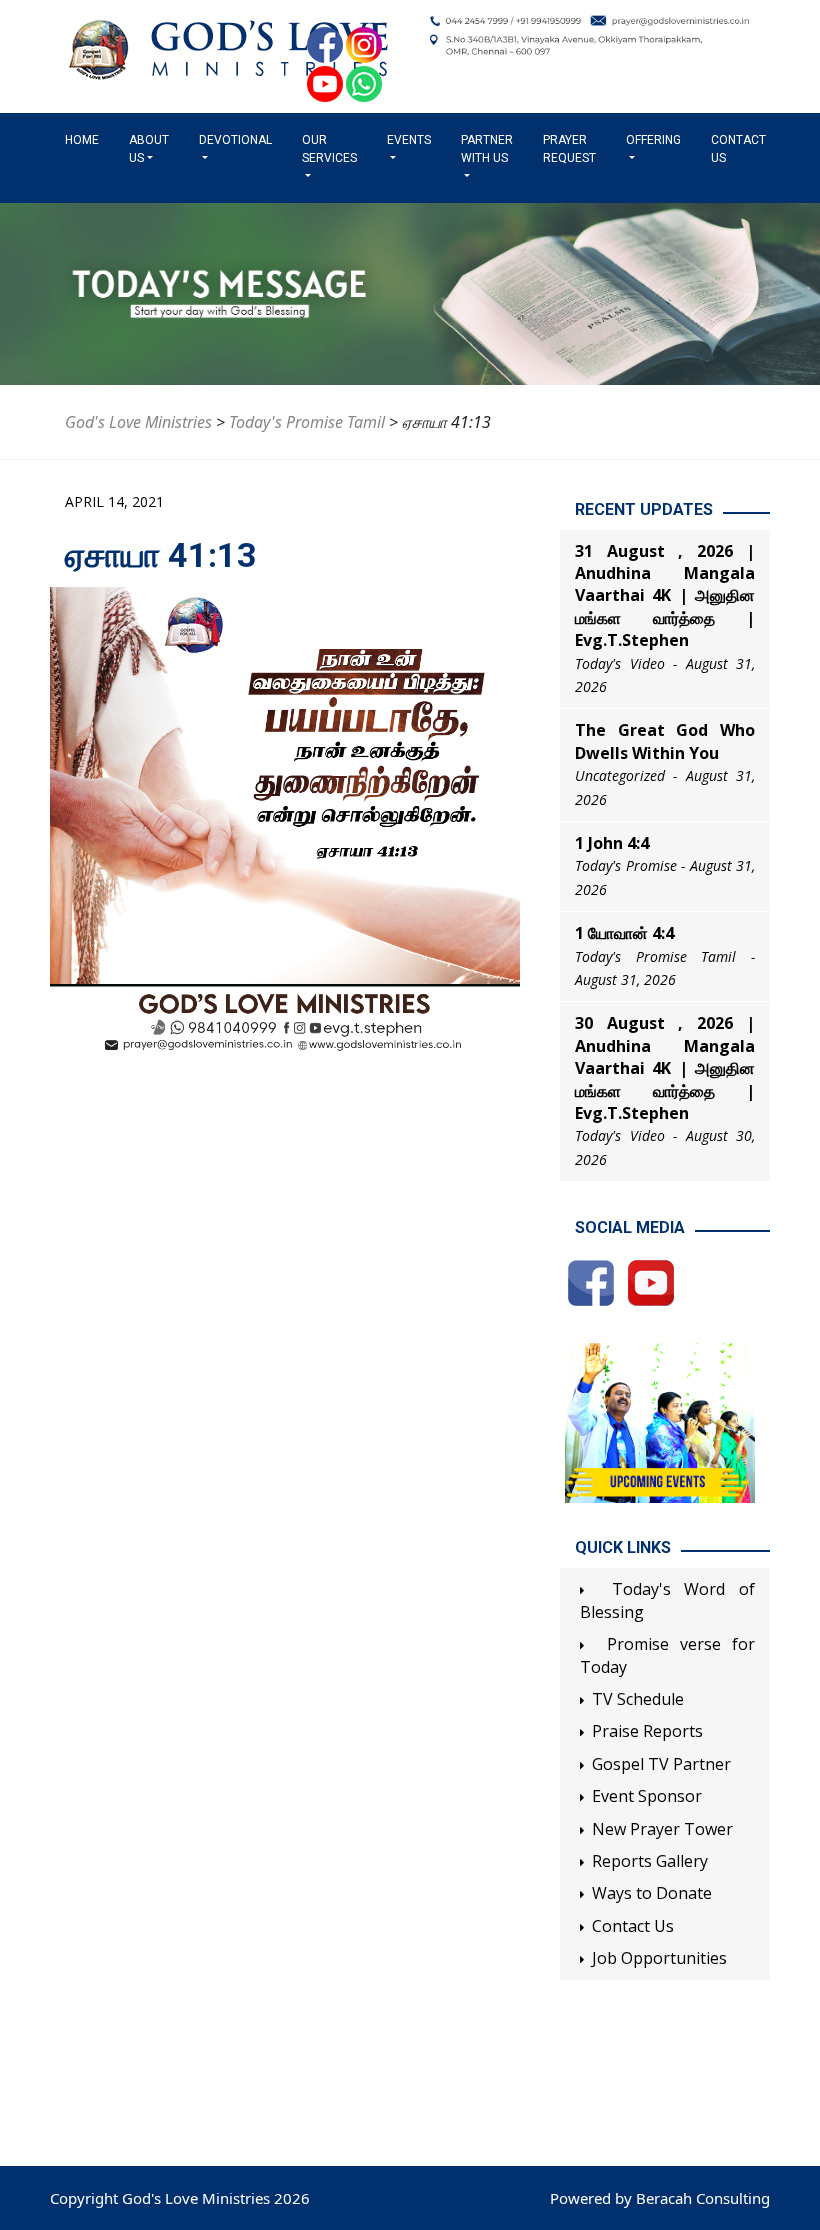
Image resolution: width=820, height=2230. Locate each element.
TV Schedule (638, 1699)
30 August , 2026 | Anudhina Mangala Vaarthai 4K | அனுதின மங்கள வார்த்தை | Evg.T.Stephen (665, 1068)
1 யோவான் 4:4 (624, 933)
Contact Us (738, 149)
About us (149, 149)
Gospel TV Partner (661, 1764)
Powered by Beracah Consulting (660, 2198)
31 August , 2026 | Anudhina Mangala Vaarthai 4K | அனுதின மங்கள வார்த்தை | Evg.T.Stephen (665, 596)
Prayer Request (569, 149)
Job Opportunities (659, 1958)
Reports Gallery (650, 1861)
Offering (653, 140)
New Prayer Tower (662, 1829)
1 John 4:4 (612, 843)
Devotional (235, 140)
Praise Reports (647, 1731)
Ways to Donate (652, 1893)
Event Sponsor (647, 1796)
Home (86, 140)
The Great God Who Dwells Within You (665, 741)
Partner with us (487, 149)
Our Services (329, 149)
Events (409, 140)
